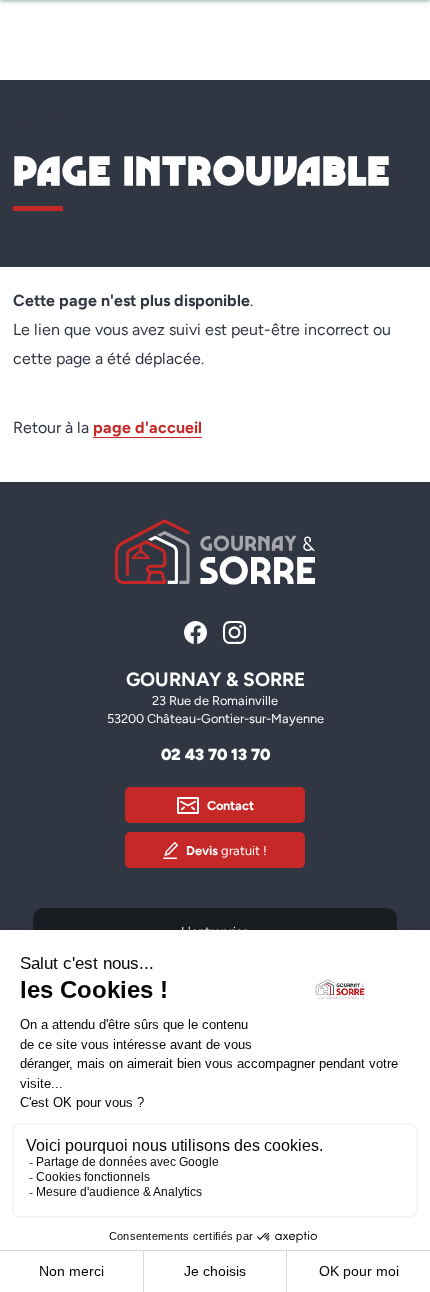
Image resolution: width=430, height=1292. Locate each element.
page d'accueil (147, 427)
